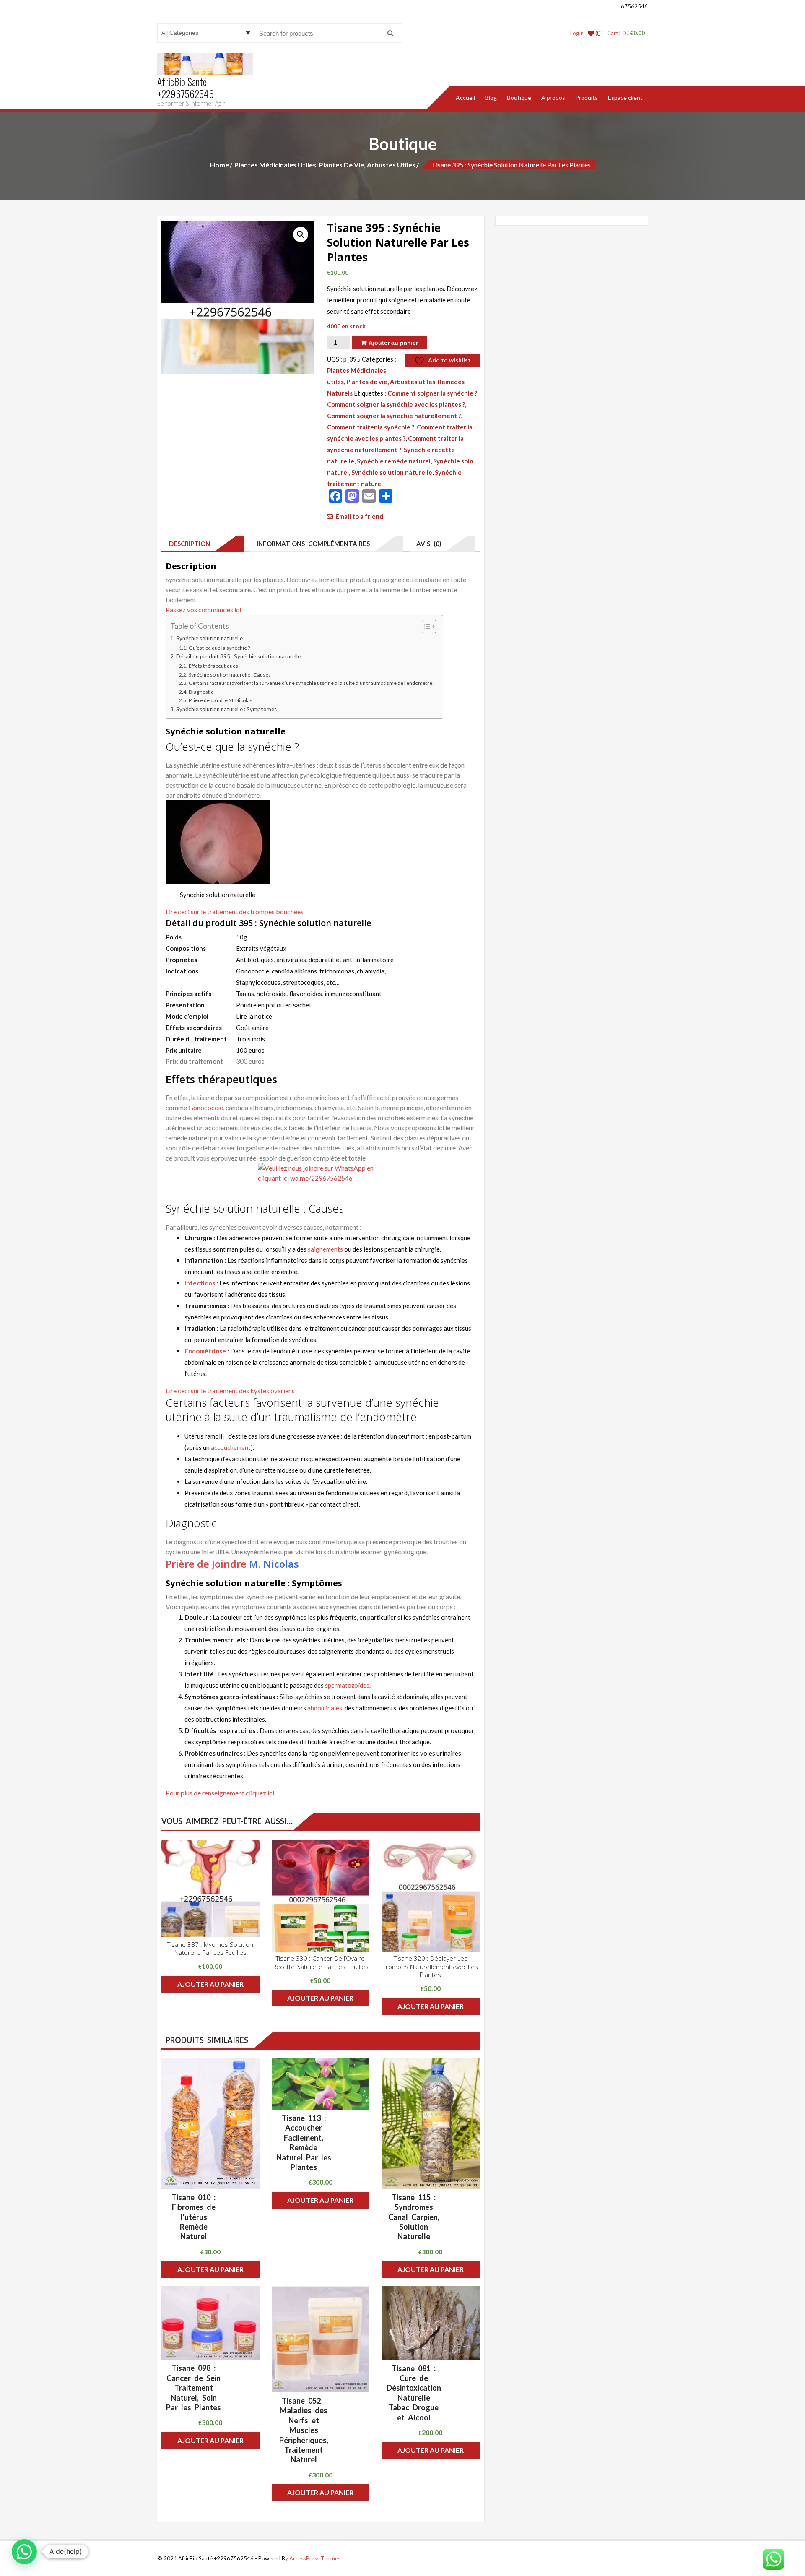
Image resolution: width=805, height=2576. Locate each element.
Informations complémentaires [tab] (312, 544)
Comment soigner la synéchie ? (432, 393)
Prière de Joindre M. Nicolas (220, 700)
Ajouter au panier (393, 343)
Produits (587, 98)
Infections (200, 1283)
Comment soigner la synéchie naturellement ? (394, 416)
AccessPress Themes (315, 2558)
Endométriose (205, 1351)
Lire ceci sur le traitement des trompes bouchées (235, 912)
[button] (301, 234)
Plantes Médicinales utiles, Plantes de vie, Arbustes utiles (325, 165)
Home (219, 165)
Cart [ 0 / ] (627, 33)
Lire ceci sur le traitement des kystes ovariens (230, 1391)
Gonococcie (206, 1107)
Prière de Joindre (206, 1564)
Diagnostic (201, 692)
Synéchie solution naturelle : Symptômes (226, 709)
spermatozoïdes (347, 1685)
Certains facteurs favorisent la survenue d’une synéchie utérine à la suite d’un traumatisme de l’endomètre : (311, 683)
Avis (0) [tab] (427, 544)
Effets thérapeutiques (213, 666)
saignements (325, 1249)
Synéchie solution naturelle (392, 472)
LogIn (577, 33)
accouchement (231, 1447)
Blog (491, 98)
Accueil (465, 98)
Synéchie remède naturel (394, 461)
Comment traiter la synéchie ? (371, 427)
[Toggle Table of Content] (425, 627)
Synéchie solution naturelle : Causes (230, 675)
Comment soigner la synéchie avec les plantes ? (396, 404)
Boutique (519, 98)
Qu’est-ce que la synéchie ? (219, 648)
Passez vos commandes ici (203, 610)
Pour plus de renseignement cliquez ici (220, 1793)
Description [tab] (188, 544)
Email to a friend (359, 516)
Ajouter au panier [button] (210, 1984)
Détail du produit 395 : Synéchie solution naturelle (238, 656)
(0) (599, 33)
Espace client (625, 98)
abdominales (325, 1708)
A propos (553, 98)
